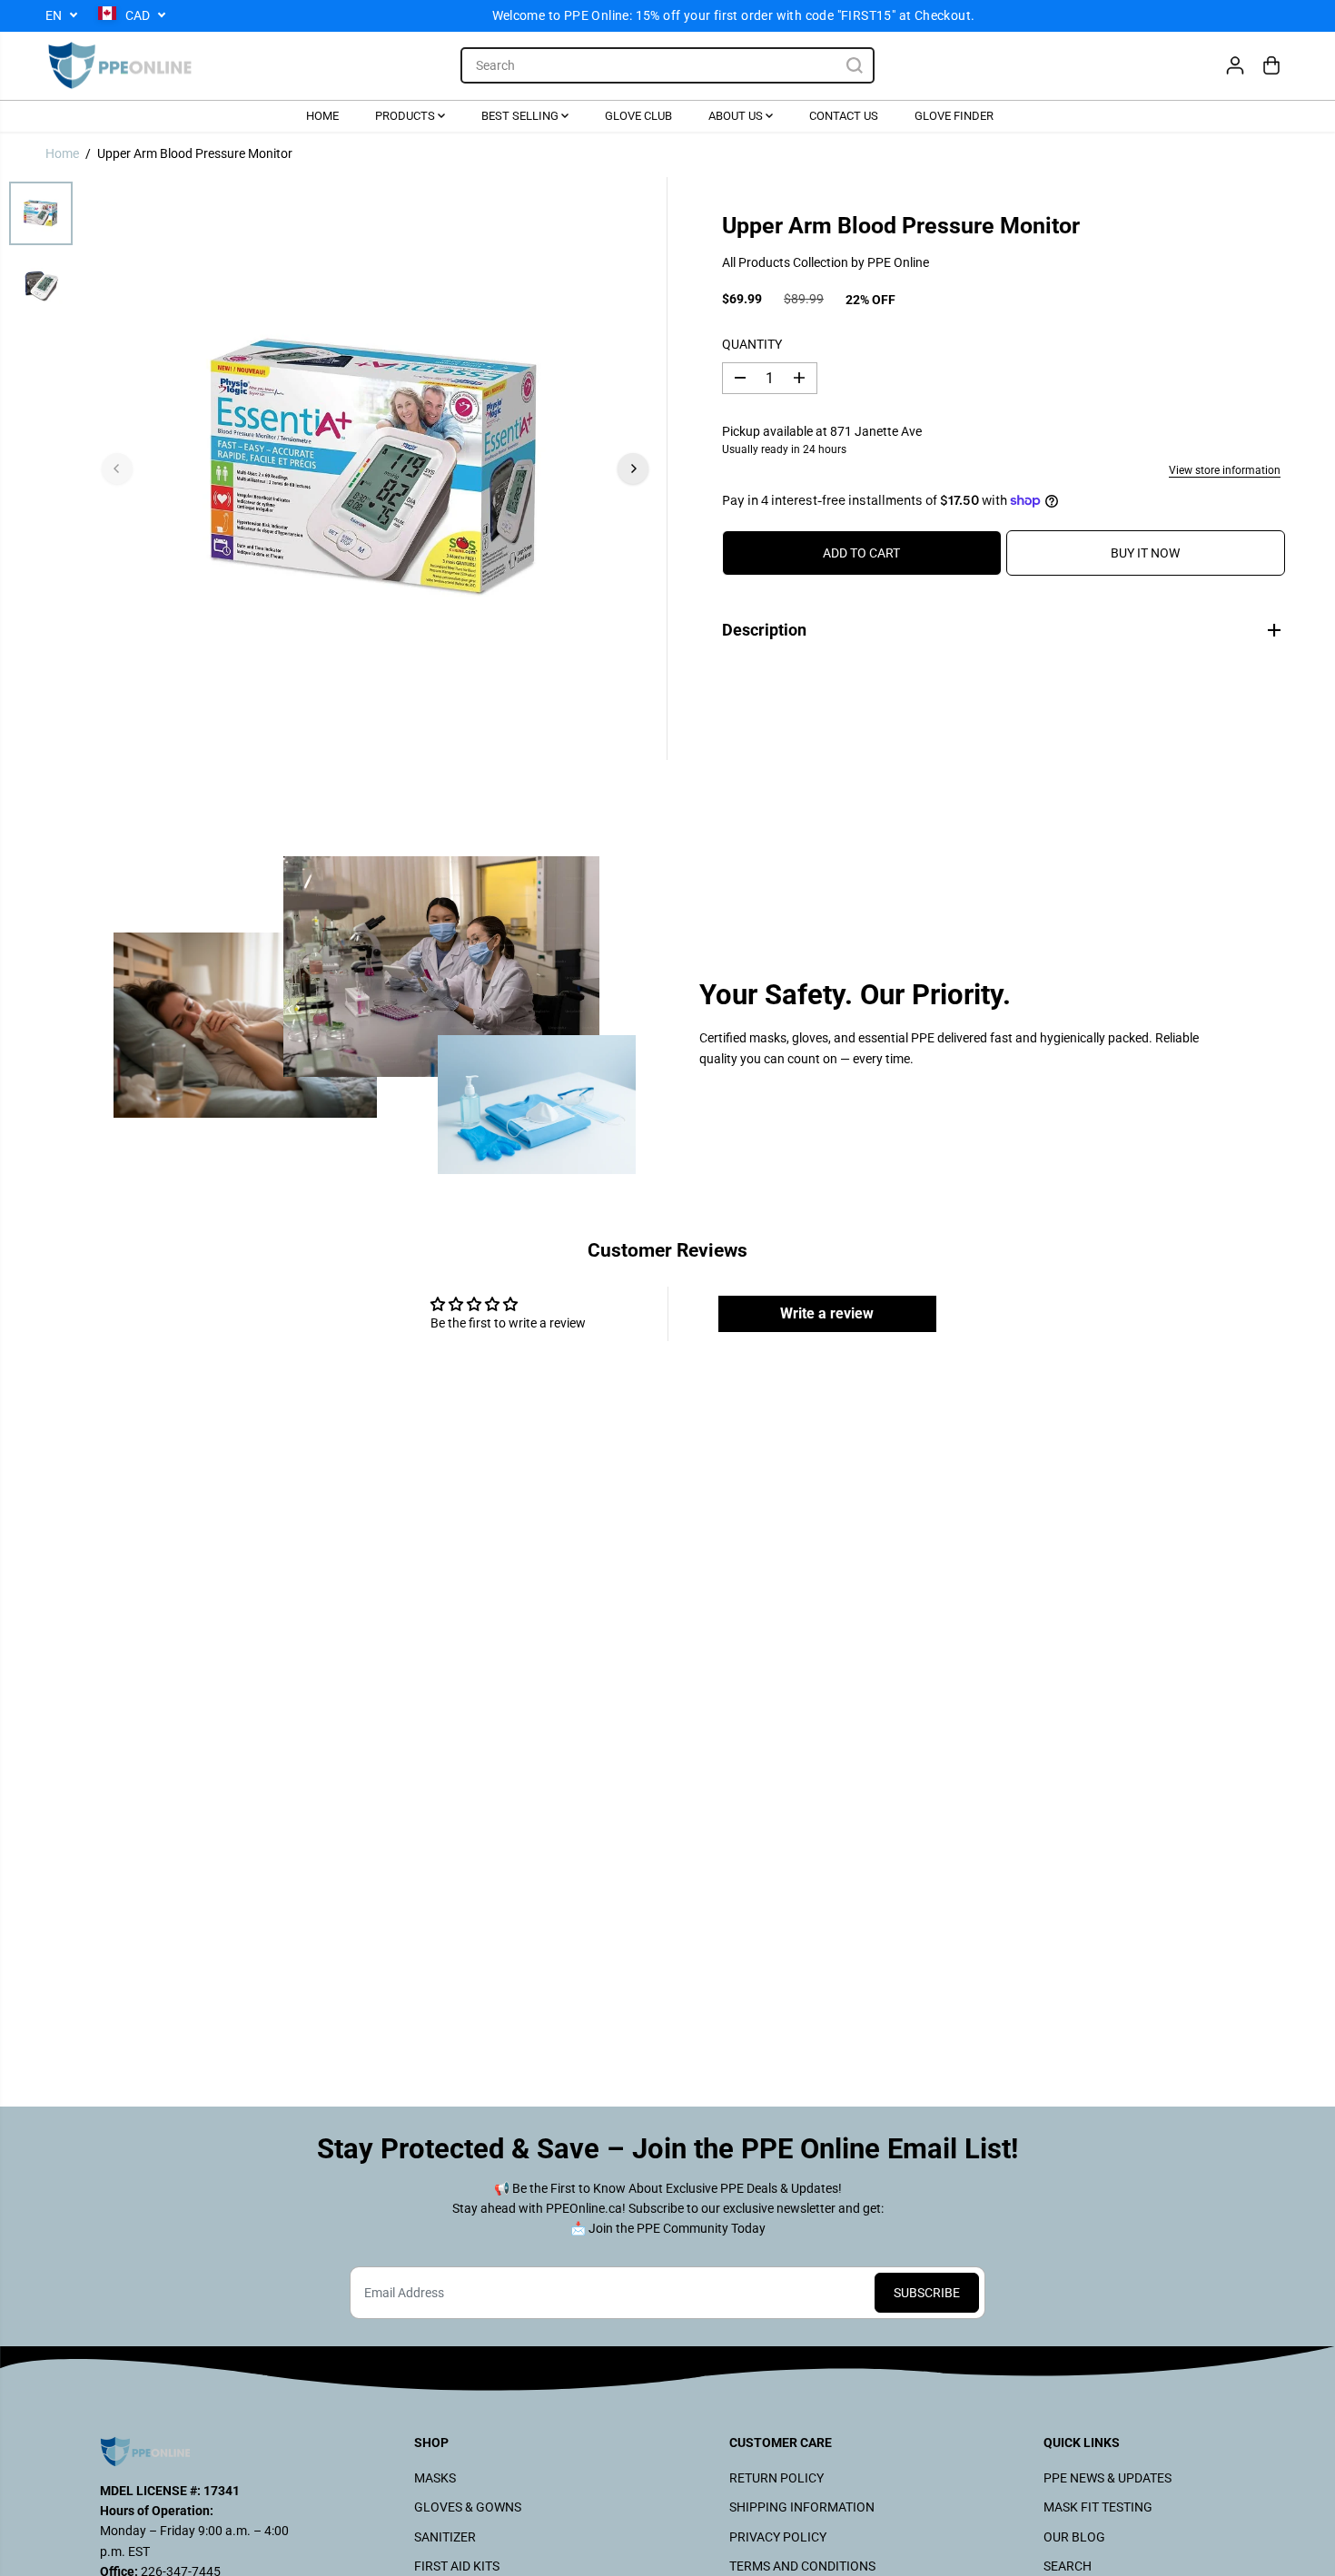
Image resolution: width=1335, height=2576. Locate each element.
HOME (322, 115)
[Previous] (117, 469)
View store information (1225, 469)
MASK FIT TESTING (1098, 2507)
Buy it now (1145, 553)
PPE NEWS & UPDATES (1108, 2478)
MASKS (435, 2478)
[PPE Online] (120, 66)
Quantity (752, 343)
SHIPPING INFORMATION (802, 2507)
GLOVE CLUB (638, 115)
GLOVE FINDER (954, 115)
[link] (196, 2452)
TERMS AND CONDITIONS (802, 2566)
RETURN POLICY (776, 2478)
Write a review (827, 1313)
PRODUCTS (406, 115)
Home (62, 153)
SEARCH (1068, 2566)
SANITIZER (445, 2537)
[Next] (633, 469)
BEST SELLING (521, 115)
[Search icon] (855, 65)
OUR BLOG (1074, 2537)
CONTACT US (844, 115)
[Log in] (1235, 65)
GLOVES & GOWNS (468, 2507)
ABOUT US (737, 115)
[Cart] (1271, 65)
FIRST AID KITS (457, 2566)
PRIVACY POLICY (778, 2537)
